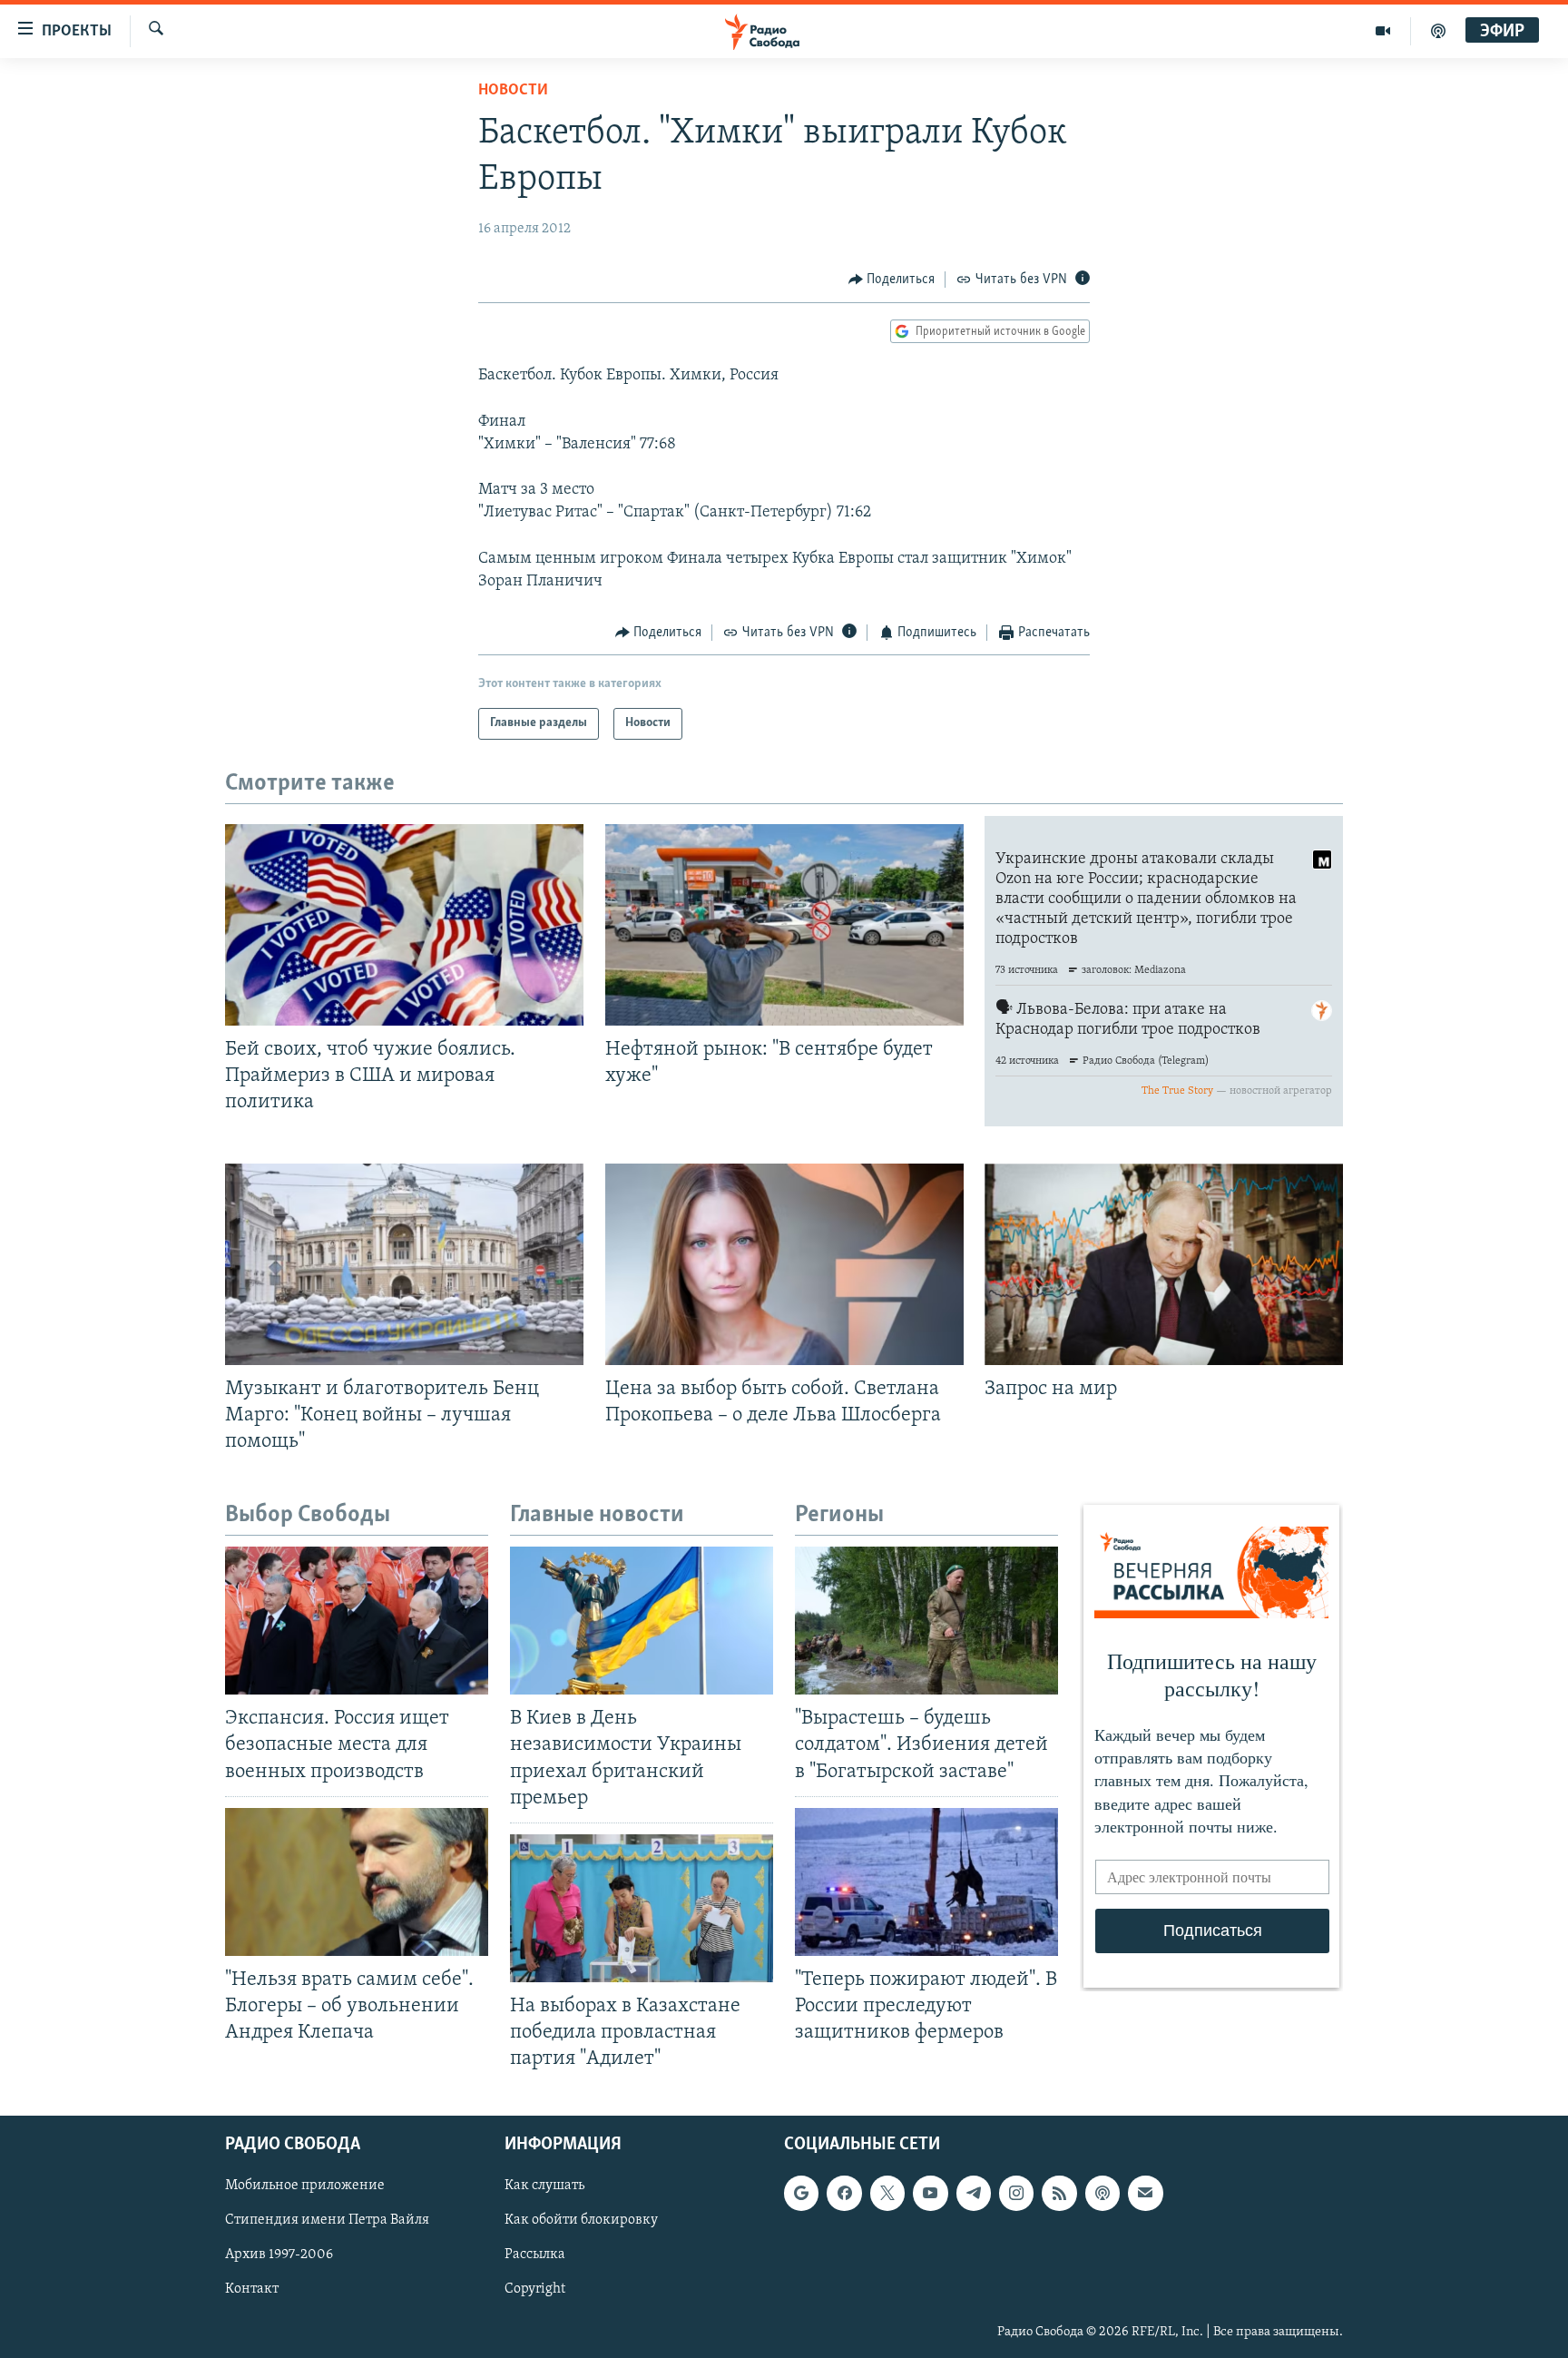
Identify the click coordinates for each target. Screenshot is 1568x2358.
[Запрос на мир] (1164, 1264)
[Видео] (1383, 31)
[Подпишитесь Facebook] (844, 2194)
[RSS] (1059, 2194)
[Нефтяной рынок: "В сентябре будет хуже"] (784, 925)
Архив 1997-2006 (279, 2255)
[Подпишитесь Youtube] (930, 2194)
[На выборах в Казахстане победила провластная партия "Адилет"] (642, 1908)
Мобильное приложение (305, 2186)
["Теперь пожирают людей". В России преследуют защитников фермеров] (926, 1882)
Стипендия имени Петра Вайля (327, 2221)
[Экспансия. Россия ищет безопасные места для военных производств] (357, 1621)
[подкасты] (1438, 31)
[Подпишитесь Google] (801, 2194)
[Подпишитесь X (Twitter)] (887, 2194)
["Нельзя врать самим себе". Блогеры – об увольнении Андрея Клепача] (357, 1882)
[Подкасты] (1102, 2194)
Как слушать (544, 2186)
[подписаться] (1145, 2194)
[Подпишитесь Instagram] (1016, 2194)
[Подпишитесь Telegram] (974, 2194)
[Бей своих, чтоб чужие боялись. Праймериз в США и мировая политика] (404, 925)
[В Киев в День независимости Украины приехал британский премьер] (642, 1621)
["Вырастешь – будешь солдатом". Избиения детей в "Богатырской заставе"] (926, 1621)
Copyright (535, 2290)
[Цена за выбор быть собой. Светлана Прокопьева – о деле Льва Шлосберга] (784, 1264)
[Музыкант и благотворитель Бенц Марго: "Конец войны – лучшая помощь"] (404, 1264)
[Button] (892, 280)
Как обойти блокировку (581, 2221)
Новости (513, 91)
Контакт (252, 2290)
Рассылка (535, 2255)
